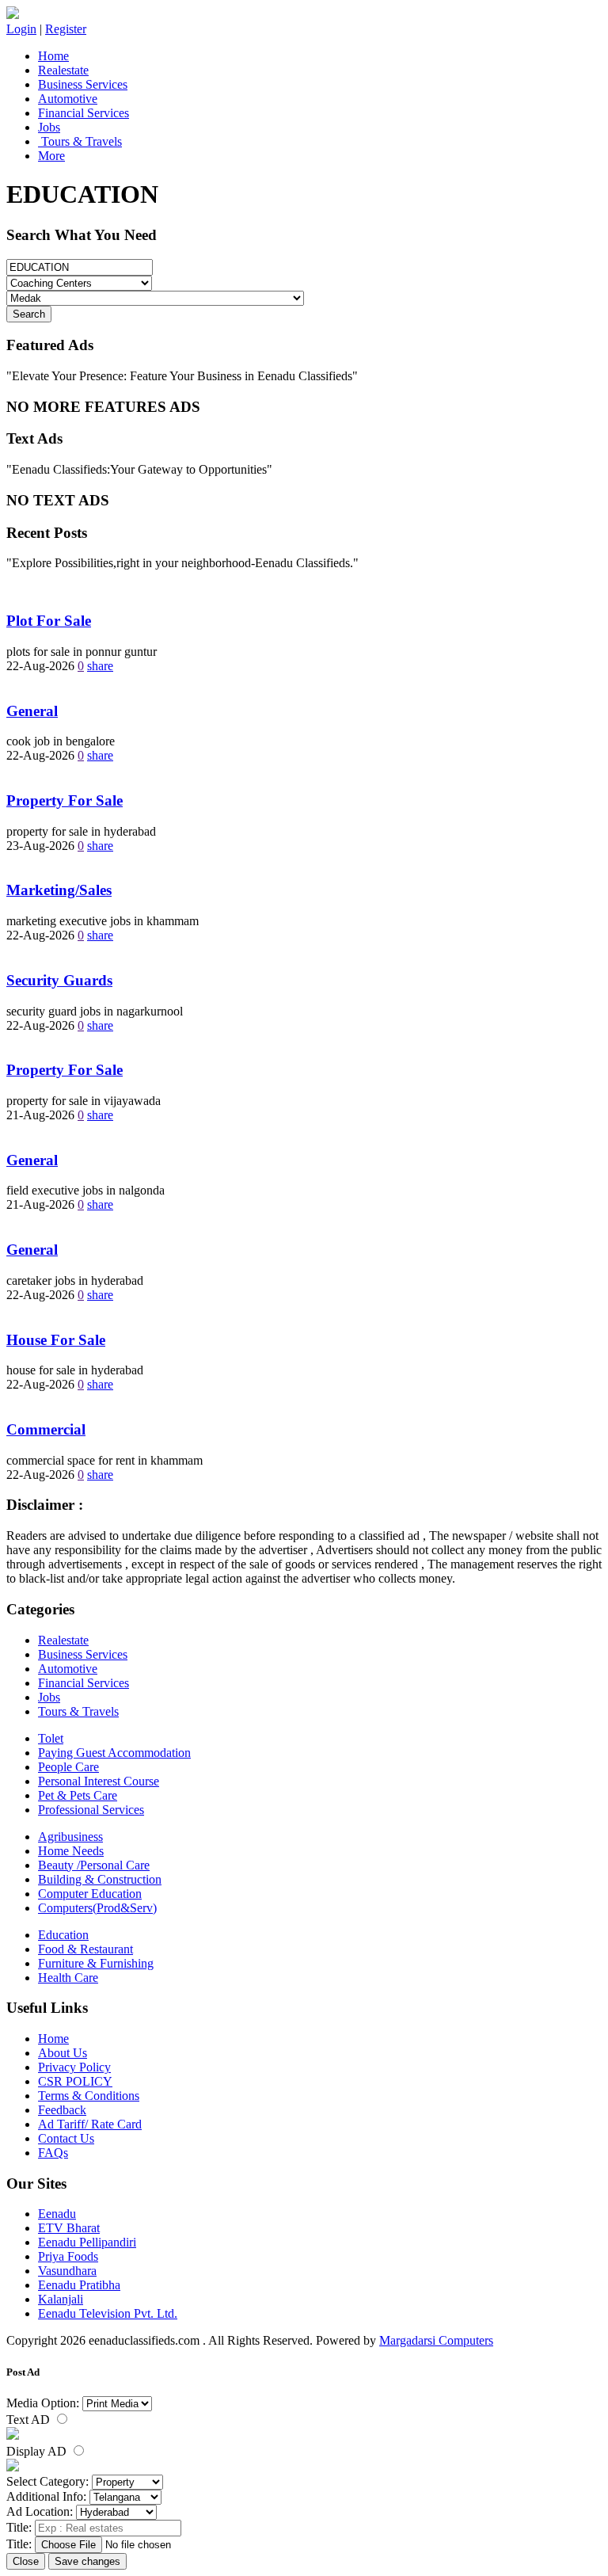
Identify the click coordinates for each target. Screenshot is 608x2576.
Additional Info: (46, 2496)
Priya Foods (68, 2256)
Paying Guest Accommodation (114, 1753)
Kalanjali (61, 2299)
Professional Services (91, 1810)
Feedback (62, 2110)
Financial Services (84, 113)
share (100, 666)
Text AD (30, 2420)
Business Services (83, 84)
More (51, 156)
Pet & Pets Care (78, 1795)
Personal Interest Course (99, 1781)
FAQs (53, 2153)
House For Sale (56, 1340)
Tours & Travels (80, 141)
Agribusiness (70, 1837)
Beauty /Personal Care (94, 1865)
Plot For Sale (49, 621)
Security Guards (59, 980)
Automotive (68, 99)
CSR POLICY (75, 2081)
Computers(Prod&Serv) (97, 1908)
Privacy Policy (74, 2067)
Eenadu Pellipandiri (87, 2242)
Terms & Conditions (89, 2096)
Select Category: (47, 2481)
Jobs (49, 127)
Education (63, 1935)
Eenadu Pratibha (79, 2285)
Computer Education (90, 1894)
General (32, 711)
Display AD (38, 2451)
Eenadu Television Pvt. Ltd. (108, 2313)
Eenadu (57, 2214)
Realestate (63, 70)
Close (26, 2561)
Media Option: (43, 2403)
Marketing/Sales (59, 890)
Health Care (68, 1978)
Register (66, 29)
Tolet (51, 1738)
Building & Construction (100, 1879)
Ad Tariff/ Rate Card (90, 2124)
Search (29, 314)
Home (53, 56)
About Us (63, 2053)
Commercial (46, 1429)
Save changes (87, 2561)
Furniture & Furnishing (96, 1963)
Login (21, 29)
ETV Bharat (69, 2228)
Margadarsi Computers (436, 2340)
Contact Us (66, 2138)
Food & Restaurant (85, 1949)
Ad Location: (40, 2511)
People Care (68, 1767)
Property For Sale (65, 800)
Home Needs (71, 1851)
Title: (19, 2527)
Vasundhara (67, 2271)
